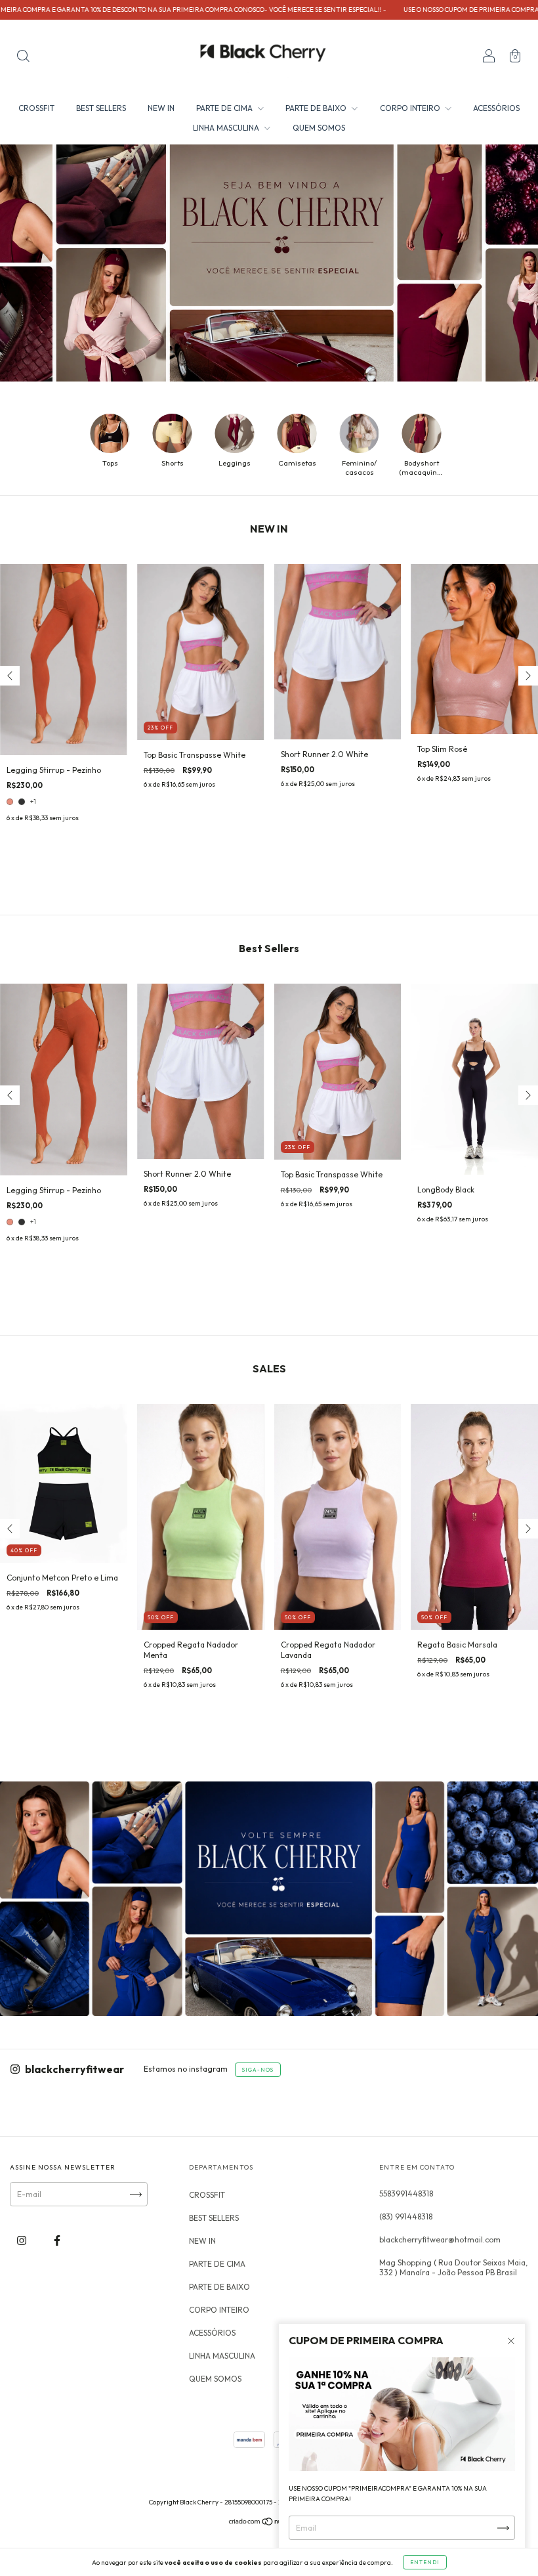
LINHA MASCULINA (227, 128)
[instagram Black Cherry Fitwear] (23, 2241)
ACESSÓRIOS (496, 108)
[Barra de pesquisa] (23, 57)
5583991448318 (406, 2194)
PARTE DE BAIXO (317, 108)
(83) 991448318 (406, 2216)
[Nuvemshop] (269, 2523)
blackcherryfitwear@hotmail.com (440, 2239)
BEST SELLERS (101, 108)
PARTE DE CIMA (225, 108)
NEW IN (161, 108)
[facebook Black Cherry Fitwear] (57, 2241)
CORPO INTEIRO (411, 108)
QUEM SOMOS (319, 128)
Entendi (425, 2562)
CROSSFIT (36, 108)
